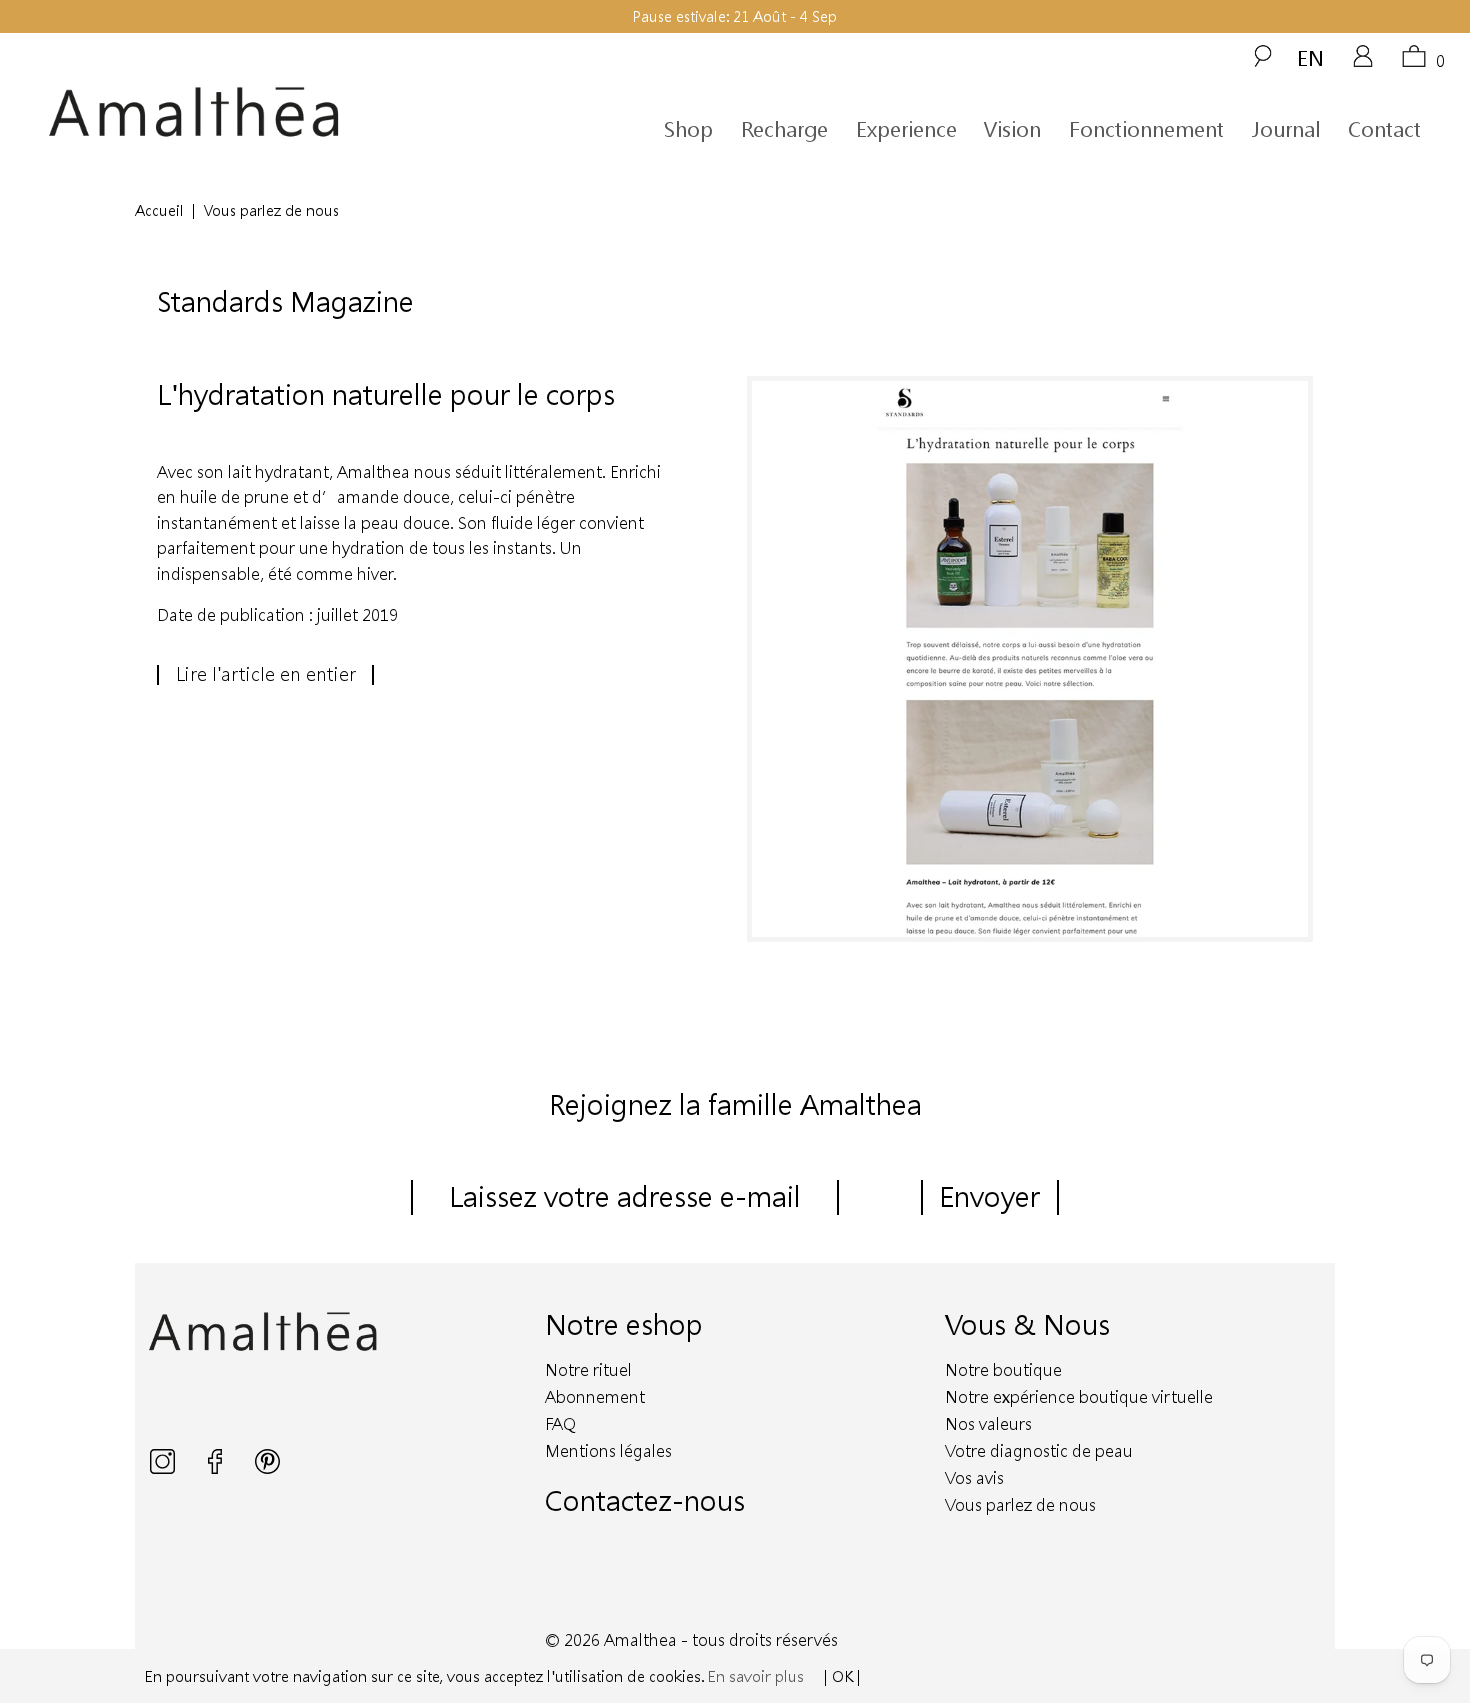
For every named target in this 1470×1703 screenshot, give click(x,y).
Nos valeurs (988, 1423)
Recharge (784, 129)
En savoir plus (756, 1676)
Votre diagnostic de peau (1039, 1450)
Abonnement (595, 1396)
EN (1310, 57)
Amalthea (640, 1639)
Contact (1384, 129)
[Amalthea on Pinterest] (267, 1468)
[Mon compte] (1363, 63)
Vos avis (974, 1477)
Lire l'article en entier (266, 674)
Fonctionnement (1146, 129)
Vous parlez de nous (1020, 1504)
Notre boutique (1003, 1369)
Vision (1012, 129)
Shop (688, 129)
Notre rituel (588, 1369)
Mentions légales (608, 1450)
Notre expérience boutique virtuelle (1079, 1396)
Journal (1286, 129)
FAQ (560, 1423)
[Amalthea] (228, 112)
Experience (906, 129)
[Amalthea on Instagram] (164, 1468)
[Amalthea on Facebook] (217, 1468)
